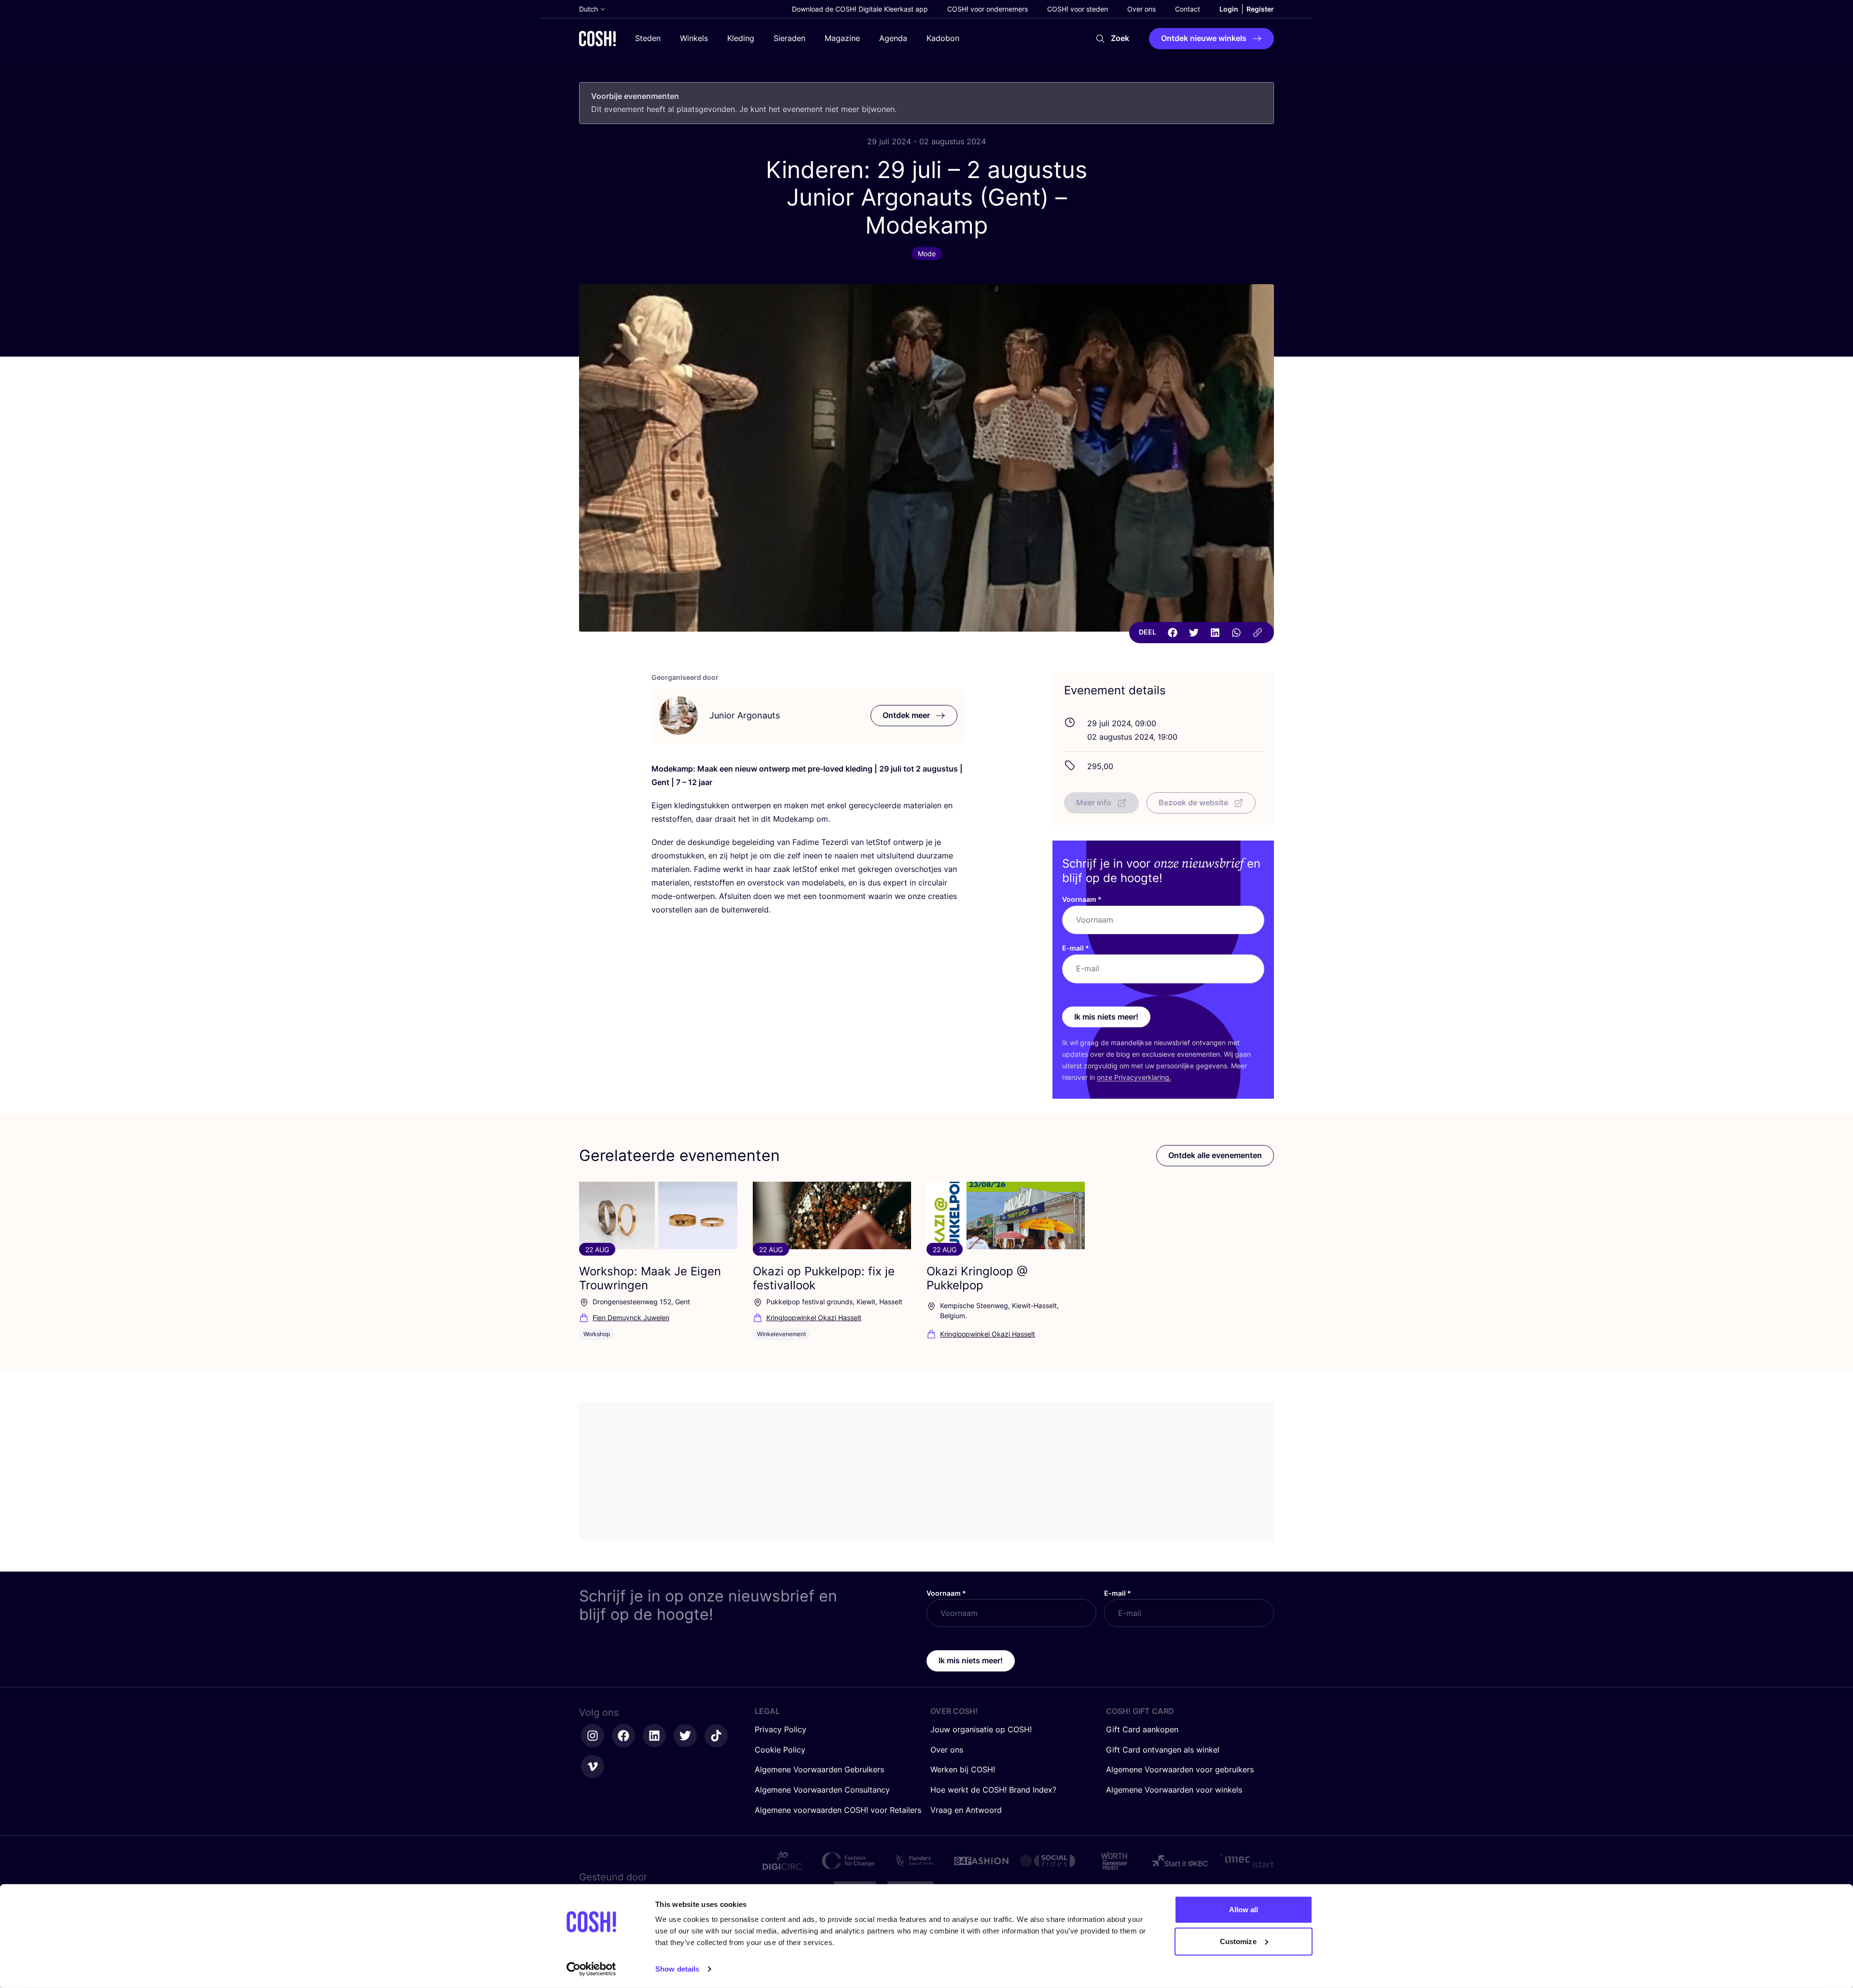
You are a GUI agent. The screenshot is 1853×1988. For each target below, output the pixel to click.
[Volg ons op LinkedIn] (654, 1736)
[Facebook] (1173, 633)
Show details (677, 1969)
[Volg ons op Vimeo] (593, 1767)
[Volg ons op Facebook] (623, 1736)
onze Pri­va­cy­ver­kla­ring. (1134, 1077)
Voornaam (1082, 899)
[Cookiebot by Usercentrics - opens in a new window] (591, 1969)
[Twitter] (1194, 633)
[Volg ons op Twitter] (685, 1736)
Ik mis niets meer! (1106, 1017)
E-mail (1076, 948)
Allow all (1244, 1910)
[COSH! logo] (597, 38)
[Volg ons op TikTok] (716, 1736)
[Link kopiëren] (1258, 633)
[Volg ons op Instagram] (593, 1736)
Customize (1238, 1941)
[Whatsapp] (1236, 633)
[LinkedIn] (1215, 633)
